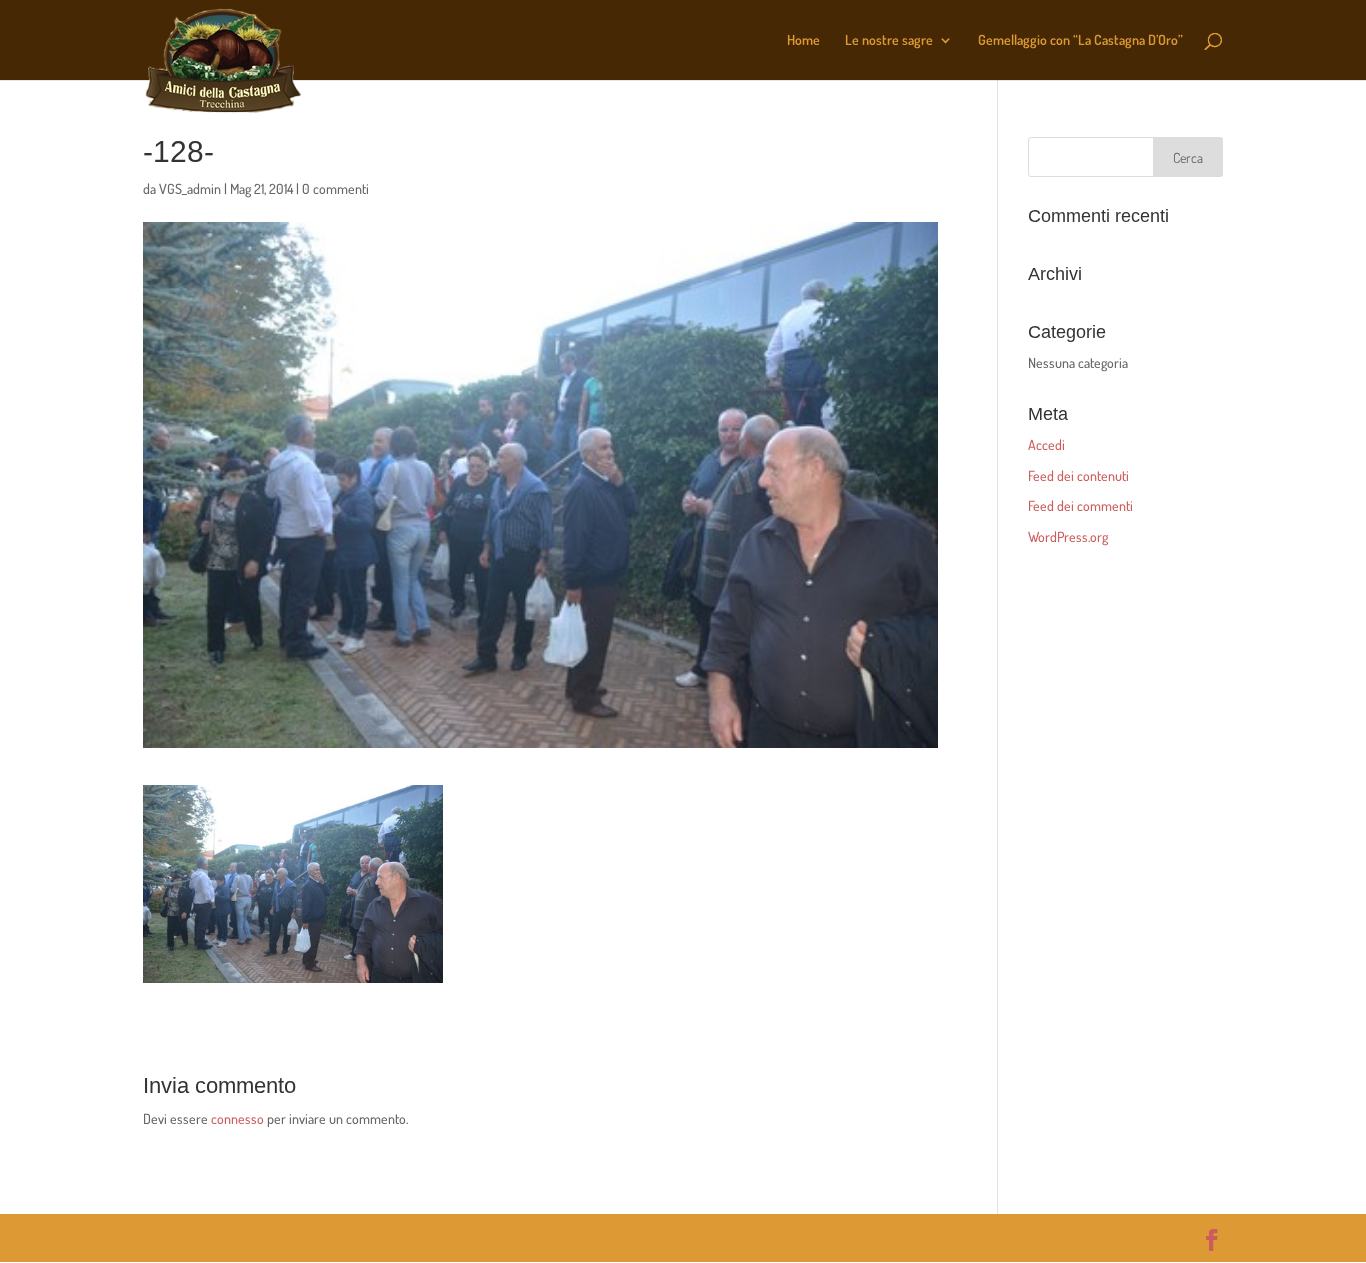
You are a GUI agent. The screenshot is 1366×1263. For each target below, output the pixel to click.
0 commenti (335, 188)
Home (803, 40)
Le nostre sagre (889, 40)
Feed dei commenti (1080, 505)
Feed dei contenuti (1078, 475)
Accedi (1046, 444)
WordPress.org (1068, 536)
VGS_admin (190, 188)
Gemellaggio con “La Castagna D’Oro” (1080, 40)
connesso (237, 1118)
